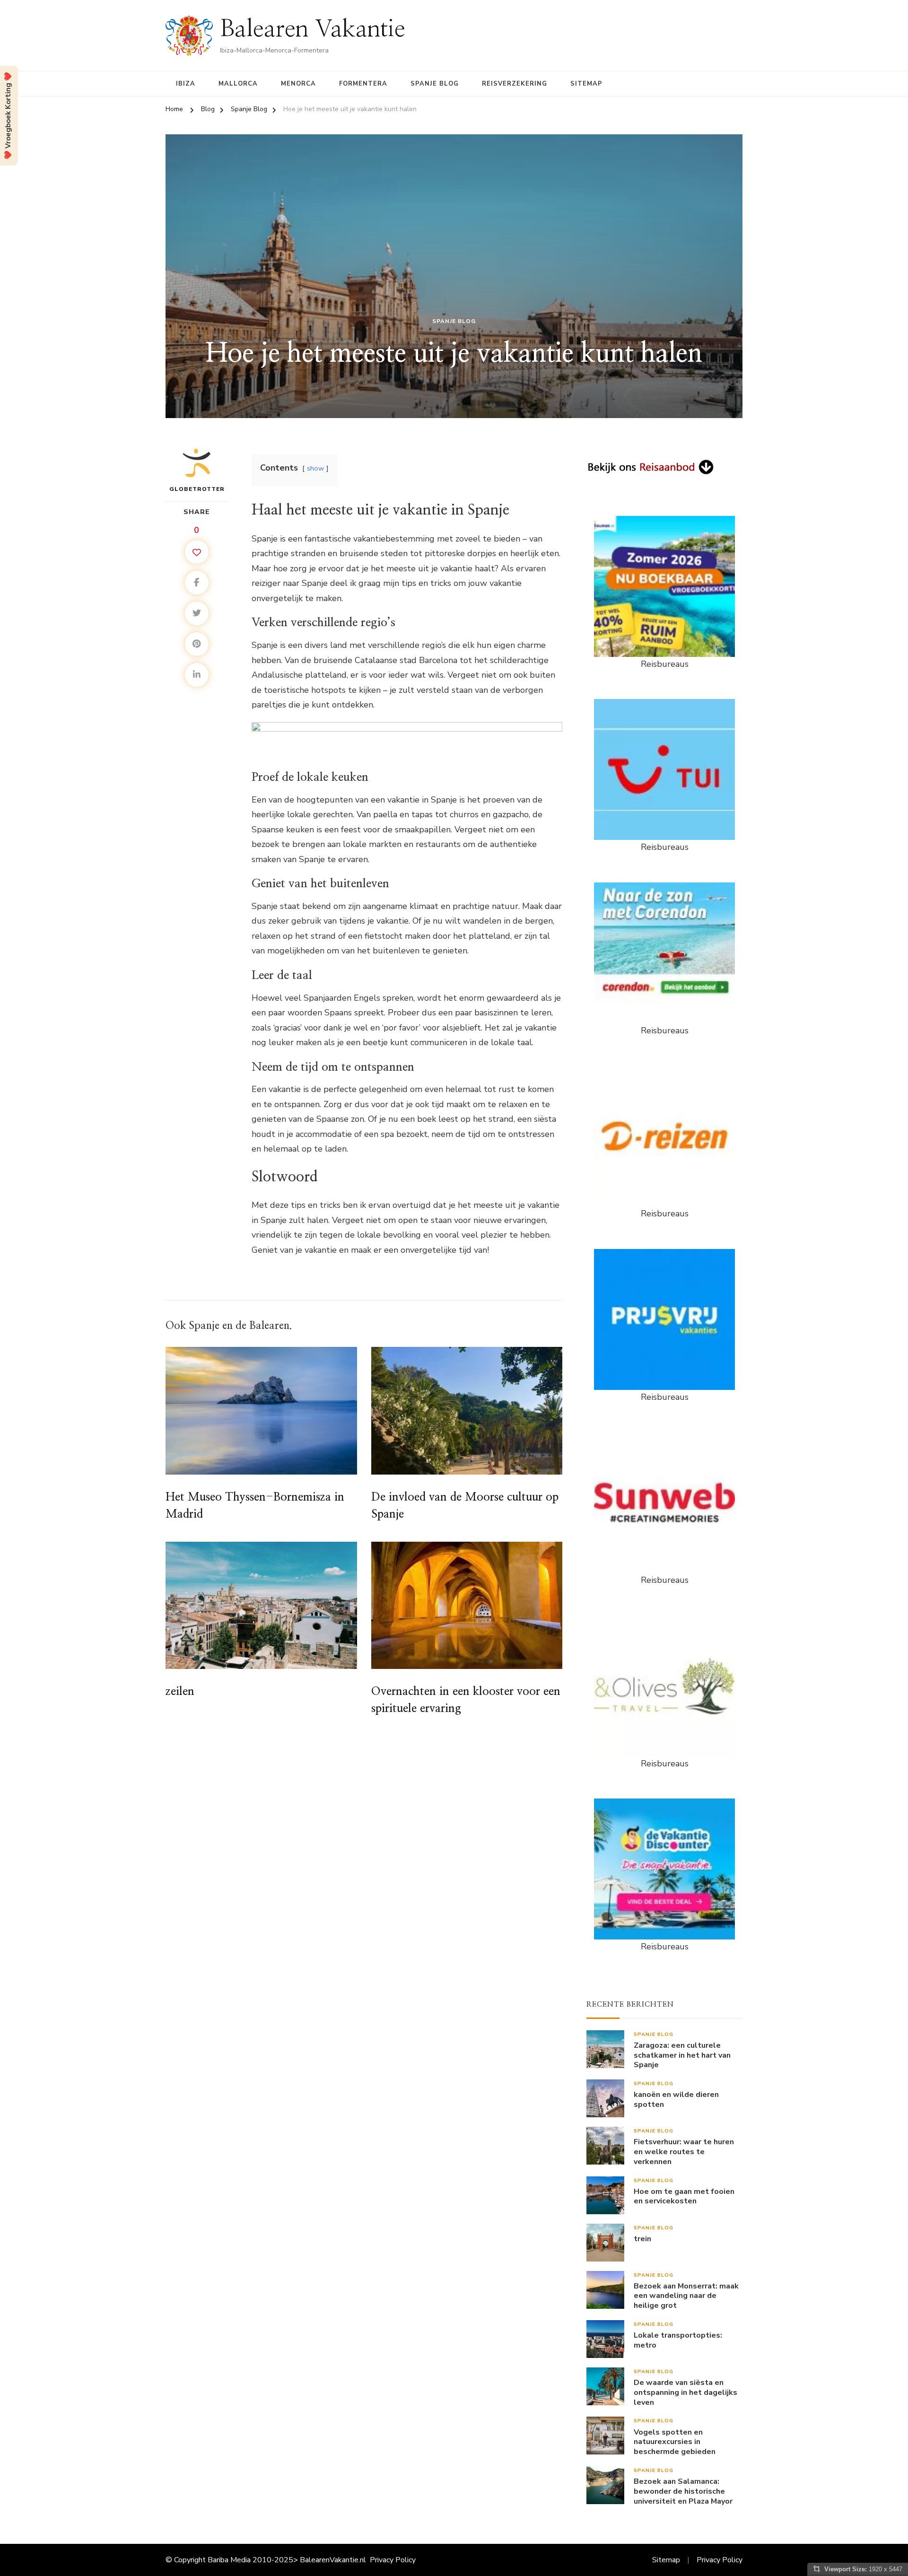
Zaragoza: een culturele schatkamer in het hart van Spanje (682, 2055)
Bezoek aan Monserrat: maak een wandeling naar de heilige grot (686, 2296)
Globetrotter (197, 489)
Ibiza (186, 84)
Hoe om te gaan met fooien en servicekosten (684, 2197)
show (315, 468)
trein (642, 2239)
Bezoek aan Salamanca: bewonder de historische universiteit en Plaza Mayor (683, 2491)
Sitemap (586, 84)
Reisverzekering (515, 84)
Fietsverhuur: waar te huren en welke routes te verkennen (684, 2152)
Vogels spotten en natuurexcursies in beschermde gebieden (675, 2442)
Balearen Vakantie (313, 29)
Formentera (363, 84)
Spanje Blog (435, 84)
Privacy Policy (393, 2560)
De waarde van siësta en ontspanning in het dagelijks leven (685, 2393)
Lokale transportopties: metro (678, 2340)
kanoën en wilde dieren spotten (676, 2100)
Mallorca (238, 84)
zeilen (180, 1692)
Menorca (298, 84)
